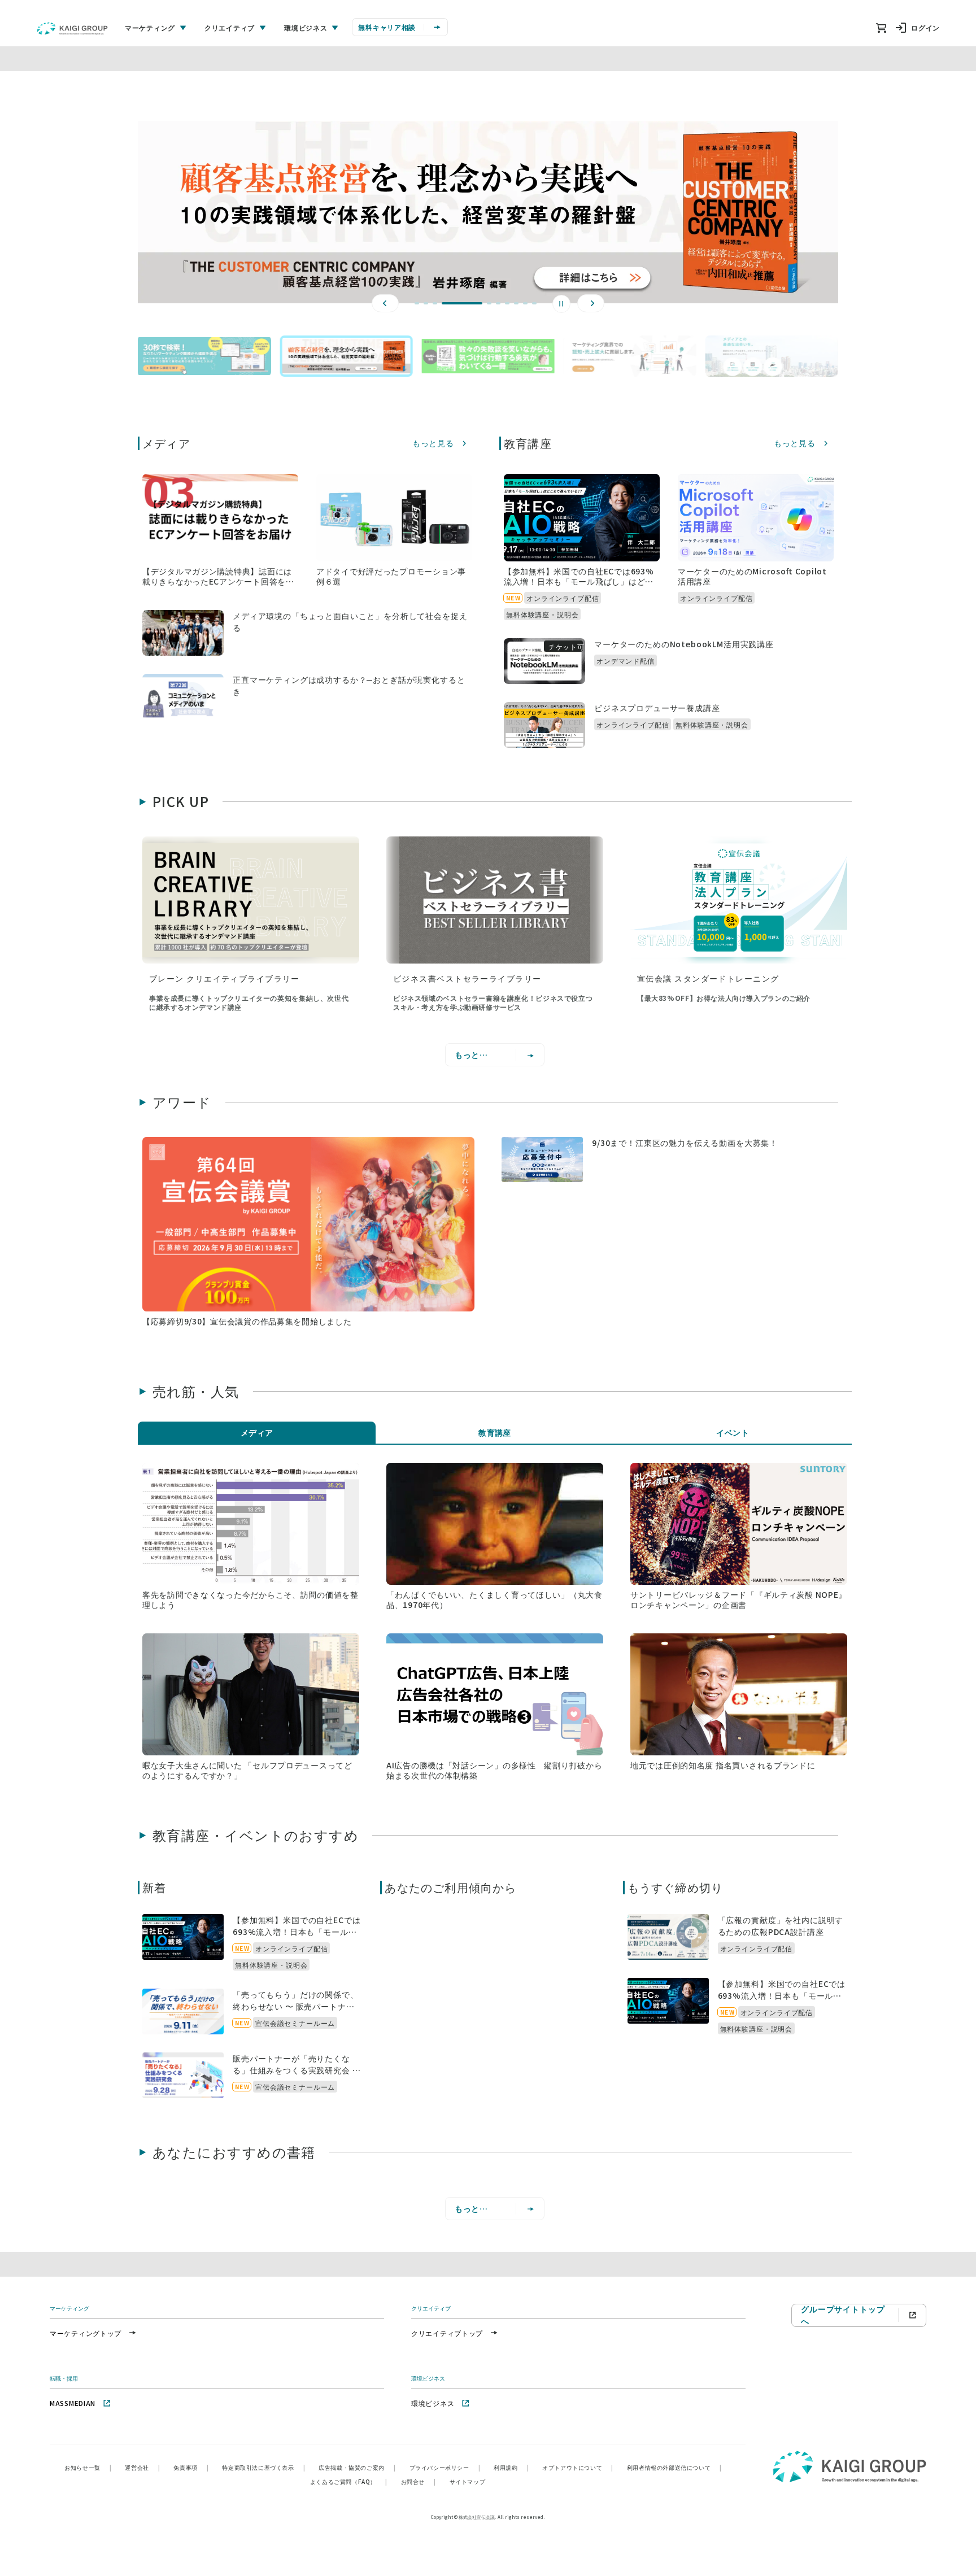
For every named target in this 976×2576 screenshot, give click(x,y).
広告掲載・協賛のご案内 (357, 2467)
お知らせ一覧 (88, 2467)
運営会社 (142, 2467)
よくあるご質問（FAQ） (349, 2481)
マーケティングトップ (86, 2333)
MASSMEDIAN (73, 2403)
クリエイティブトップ (447, 2333)
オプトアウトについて (578, 2467)
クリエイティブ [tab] (230, 27)
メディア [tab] (257, 1432)
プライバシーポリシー (445, 2467)
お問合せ (419, 2481)
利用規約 (511, 2467)
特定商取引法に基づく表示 (263, 2467)
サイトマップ (468, 2481)
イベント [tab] (733, 1432)
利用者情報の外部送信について (674, 2467)
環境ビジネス (433, 2403)
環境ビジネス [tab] (306, 27)
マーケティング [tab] (150, 27)
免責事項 (191, 2467)
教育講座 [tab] (495, 1432)
